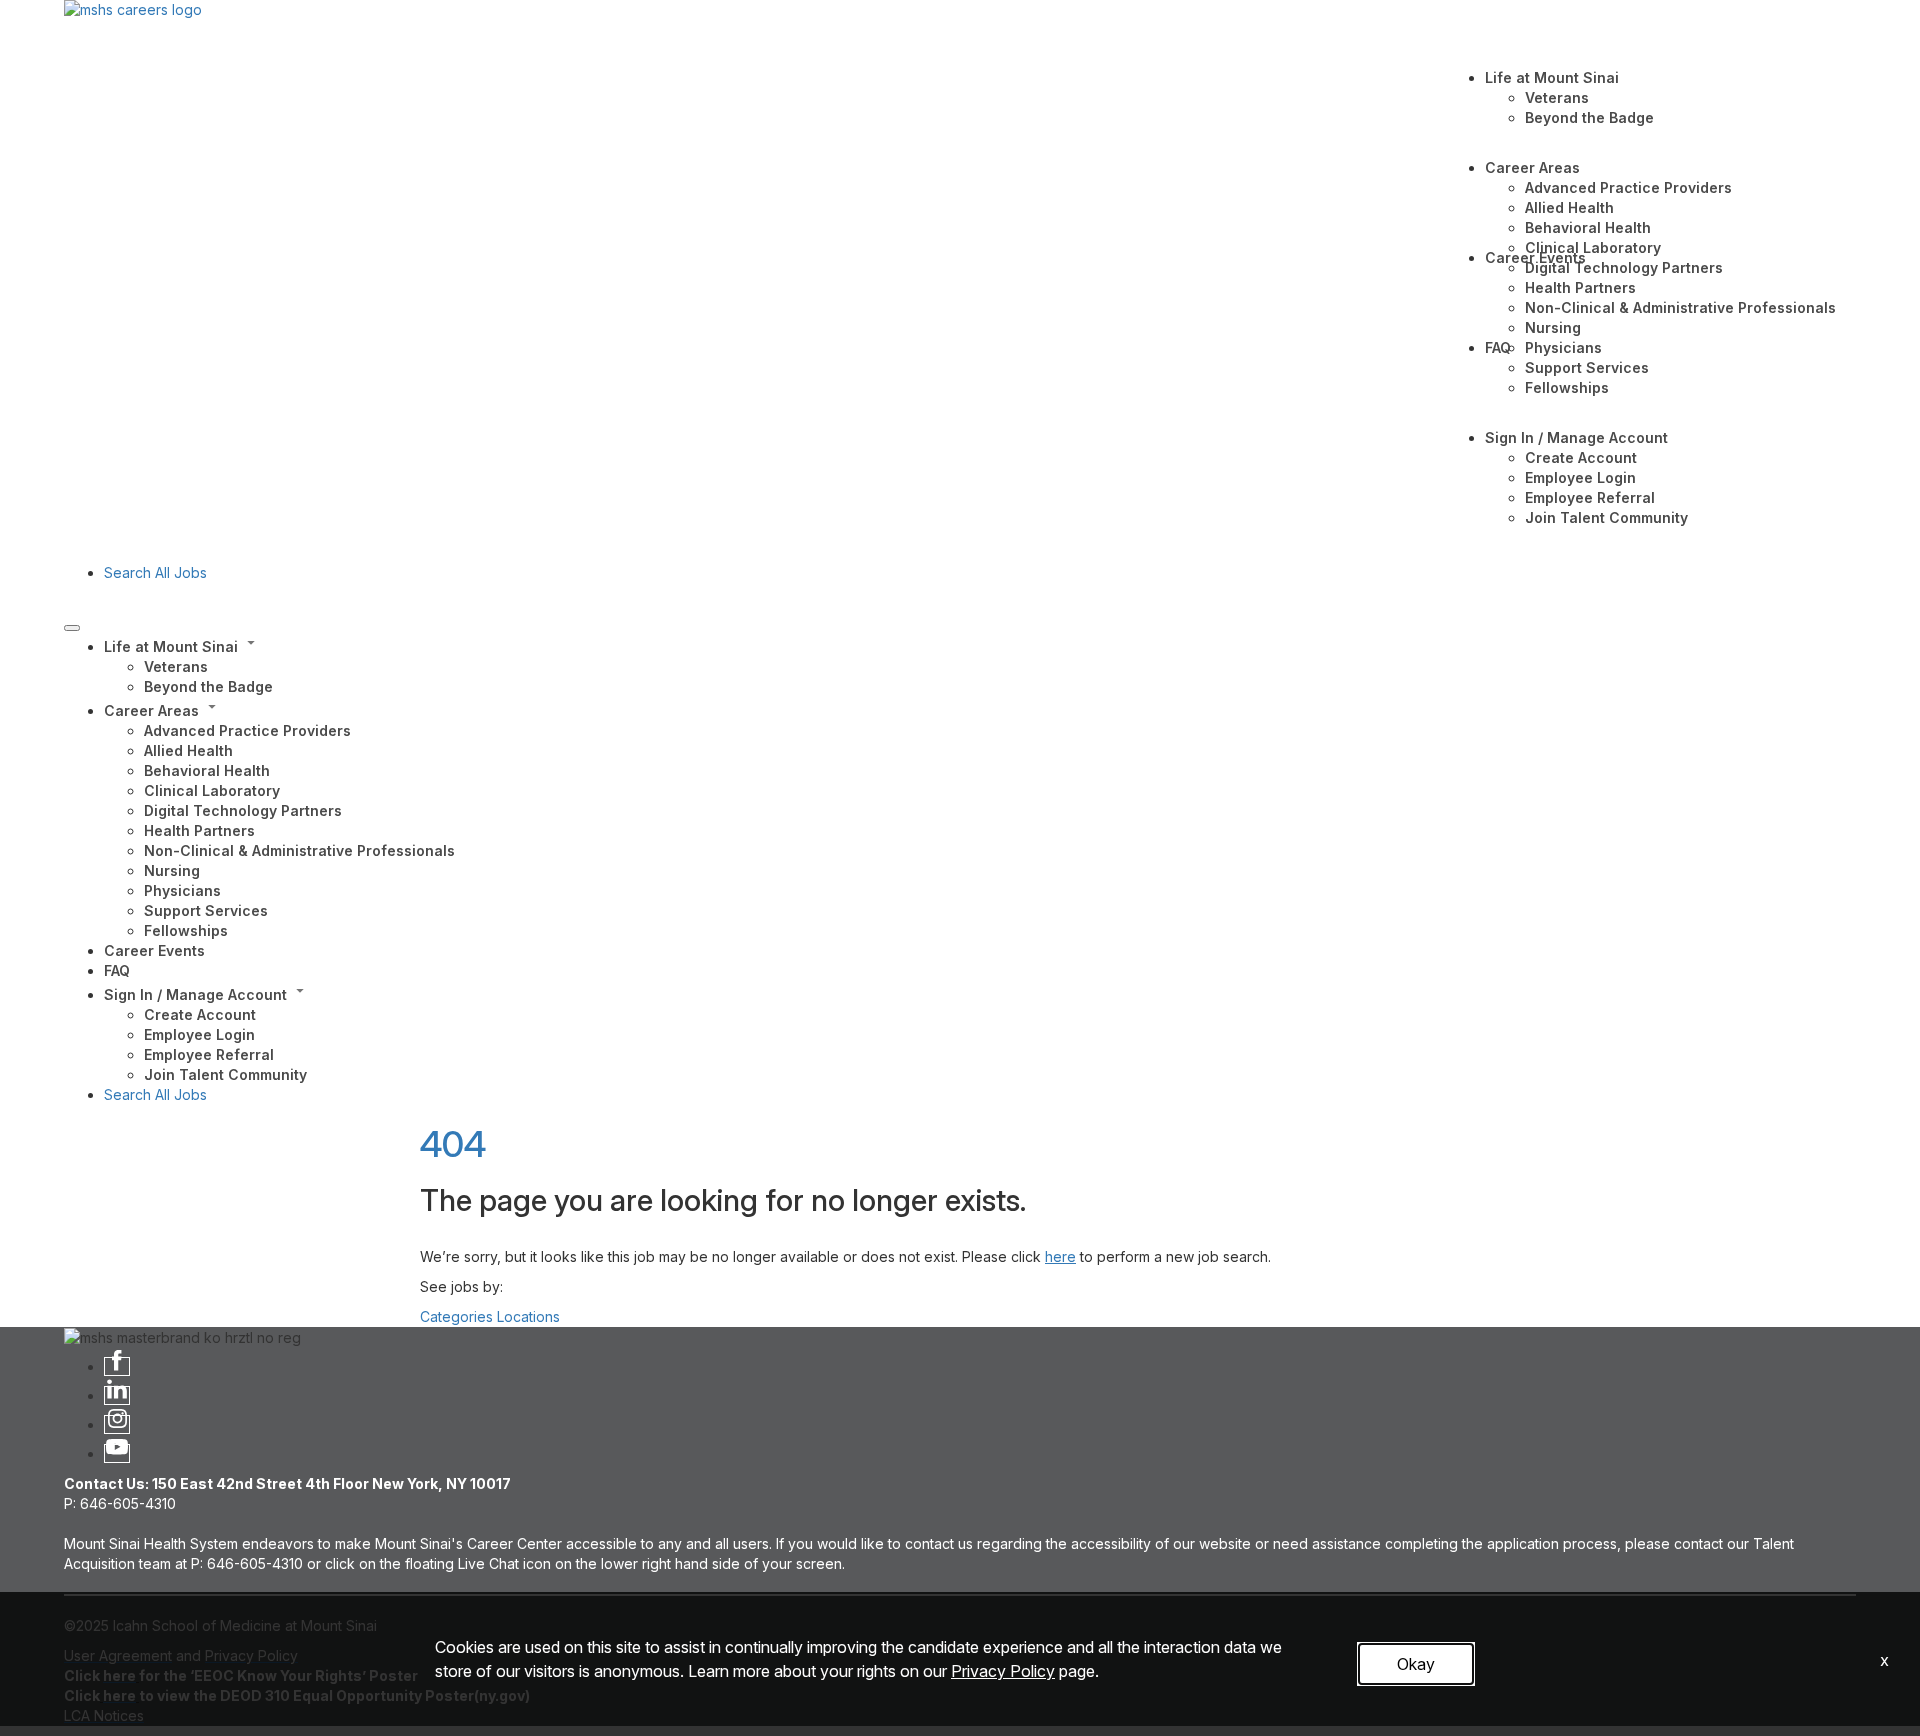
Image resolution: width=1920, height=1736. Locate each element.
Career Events (1535, 257)
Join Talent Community (1606, 517)
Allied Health (1569, 207)
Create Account (1581, 457)
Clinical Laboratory (1593, 247)
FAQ (1498, 347)
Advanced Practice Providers (1628, 187)
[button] (980, 645)
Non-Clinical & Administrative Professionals (1680, 307)
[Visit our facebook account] (117, 1366)
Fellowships (1567, 387)
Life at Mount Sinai (1552, 77)
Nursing (1553, 327)
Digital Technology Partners (1624, 267)
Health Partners (1580, 287)
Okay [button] (1416, 1664)
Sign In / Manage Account (1576, 437)
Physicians (1563, 347)
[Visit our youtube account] (117, 1453)
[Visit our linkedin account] (117, 1395)
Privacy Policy (1003, 1671)
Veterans (1557, 97)
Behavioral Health (1588, 227)
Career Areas (1532, 167)
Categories (456, 1316)
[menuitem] (980, 665)
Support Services (1587, 367)
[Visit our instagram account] (117, 1424)
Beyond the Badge (1589, 117)
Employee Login (1580, 477)
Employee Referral (1590, 497)
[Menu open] (72, 628)
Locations (528, 1316)
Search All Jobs (155, 572)
